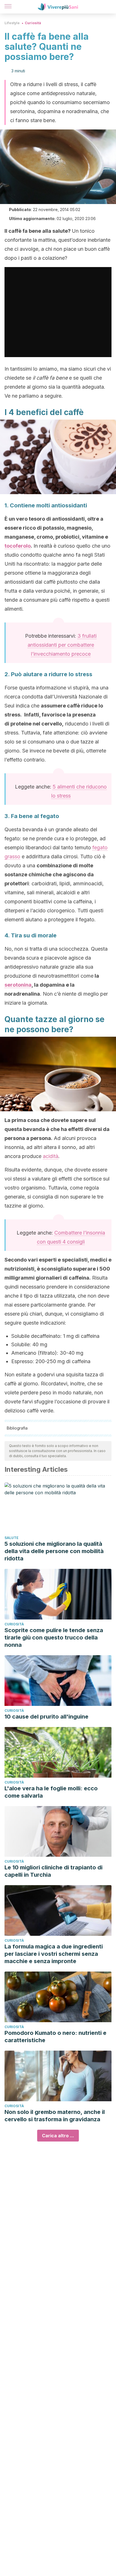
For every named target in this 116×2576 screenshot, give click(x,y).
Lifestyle (12, 23)
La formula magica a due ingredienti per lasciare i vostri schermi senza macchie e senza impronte (54, 1954)
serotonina (18, 985)
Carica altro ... (58, 2136)
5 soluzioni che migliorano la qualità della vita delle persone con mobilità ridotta (54, 1551)
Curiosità (33, 23)
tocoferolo (18, 546)
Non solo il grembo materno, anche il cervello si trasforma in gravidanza (55, 2116)
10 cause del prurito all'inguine (46, 1717)
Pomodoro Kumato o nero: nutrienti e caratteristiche (55, 2037)
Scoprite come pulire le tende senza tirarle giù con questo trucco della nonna (54, 1638)
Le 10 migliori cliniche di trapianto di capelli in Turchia (53, 1871)
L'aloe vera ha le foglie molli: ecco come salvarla (51, 1792)
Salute (12, 1538)
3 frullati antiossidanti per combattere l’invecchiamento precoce (62, 645)
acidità (51, 1156)
